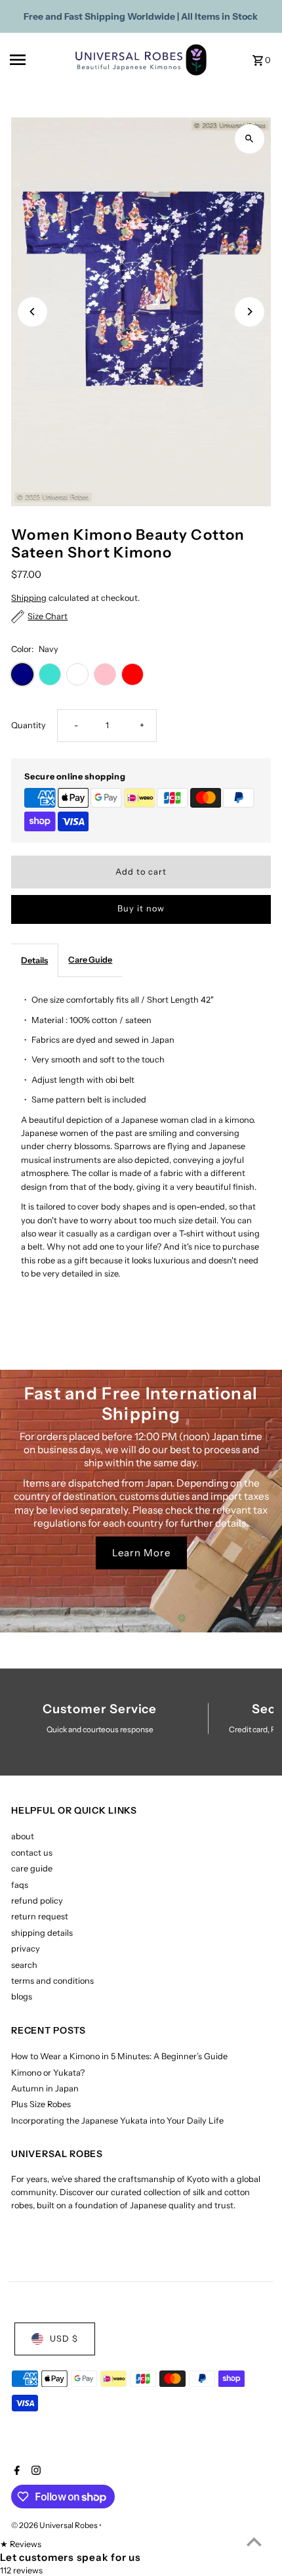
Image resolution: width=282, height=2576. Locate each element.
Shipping (29, 598)
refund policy (37, 1901)
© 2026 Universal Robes (55, 2525)
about (23, 1836)
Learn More (141, 1553)
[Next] (250, 312)
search (24, 1965)
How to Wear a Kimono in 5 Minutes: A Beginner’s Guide (119, 2056)
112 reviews (21, 2570)
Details (34, 960)
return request (40, 1916)
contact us (32, 1853)
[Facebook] (15, 2472)
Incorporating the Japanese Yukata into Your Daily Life (117, 2121)
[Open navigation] (38, 60)
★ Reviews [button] (21, 2544)
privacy (26, 1949)
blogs (22, 1997)
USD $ (64, 2339)
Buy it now (141, 908)
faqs (20, 1885)
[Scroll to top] (254, 2542)
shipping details (42, 1933)
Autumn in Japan (45, 2088)
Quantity (29, 725)
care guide (32, 1868)
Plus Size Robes (41, 2104)
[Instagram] (34, 2472)
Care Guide (90, 960)
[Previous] (32, 312)
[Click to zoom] (250, 139)
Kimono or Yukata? (48, 2073)
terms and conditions (52, 1981)
